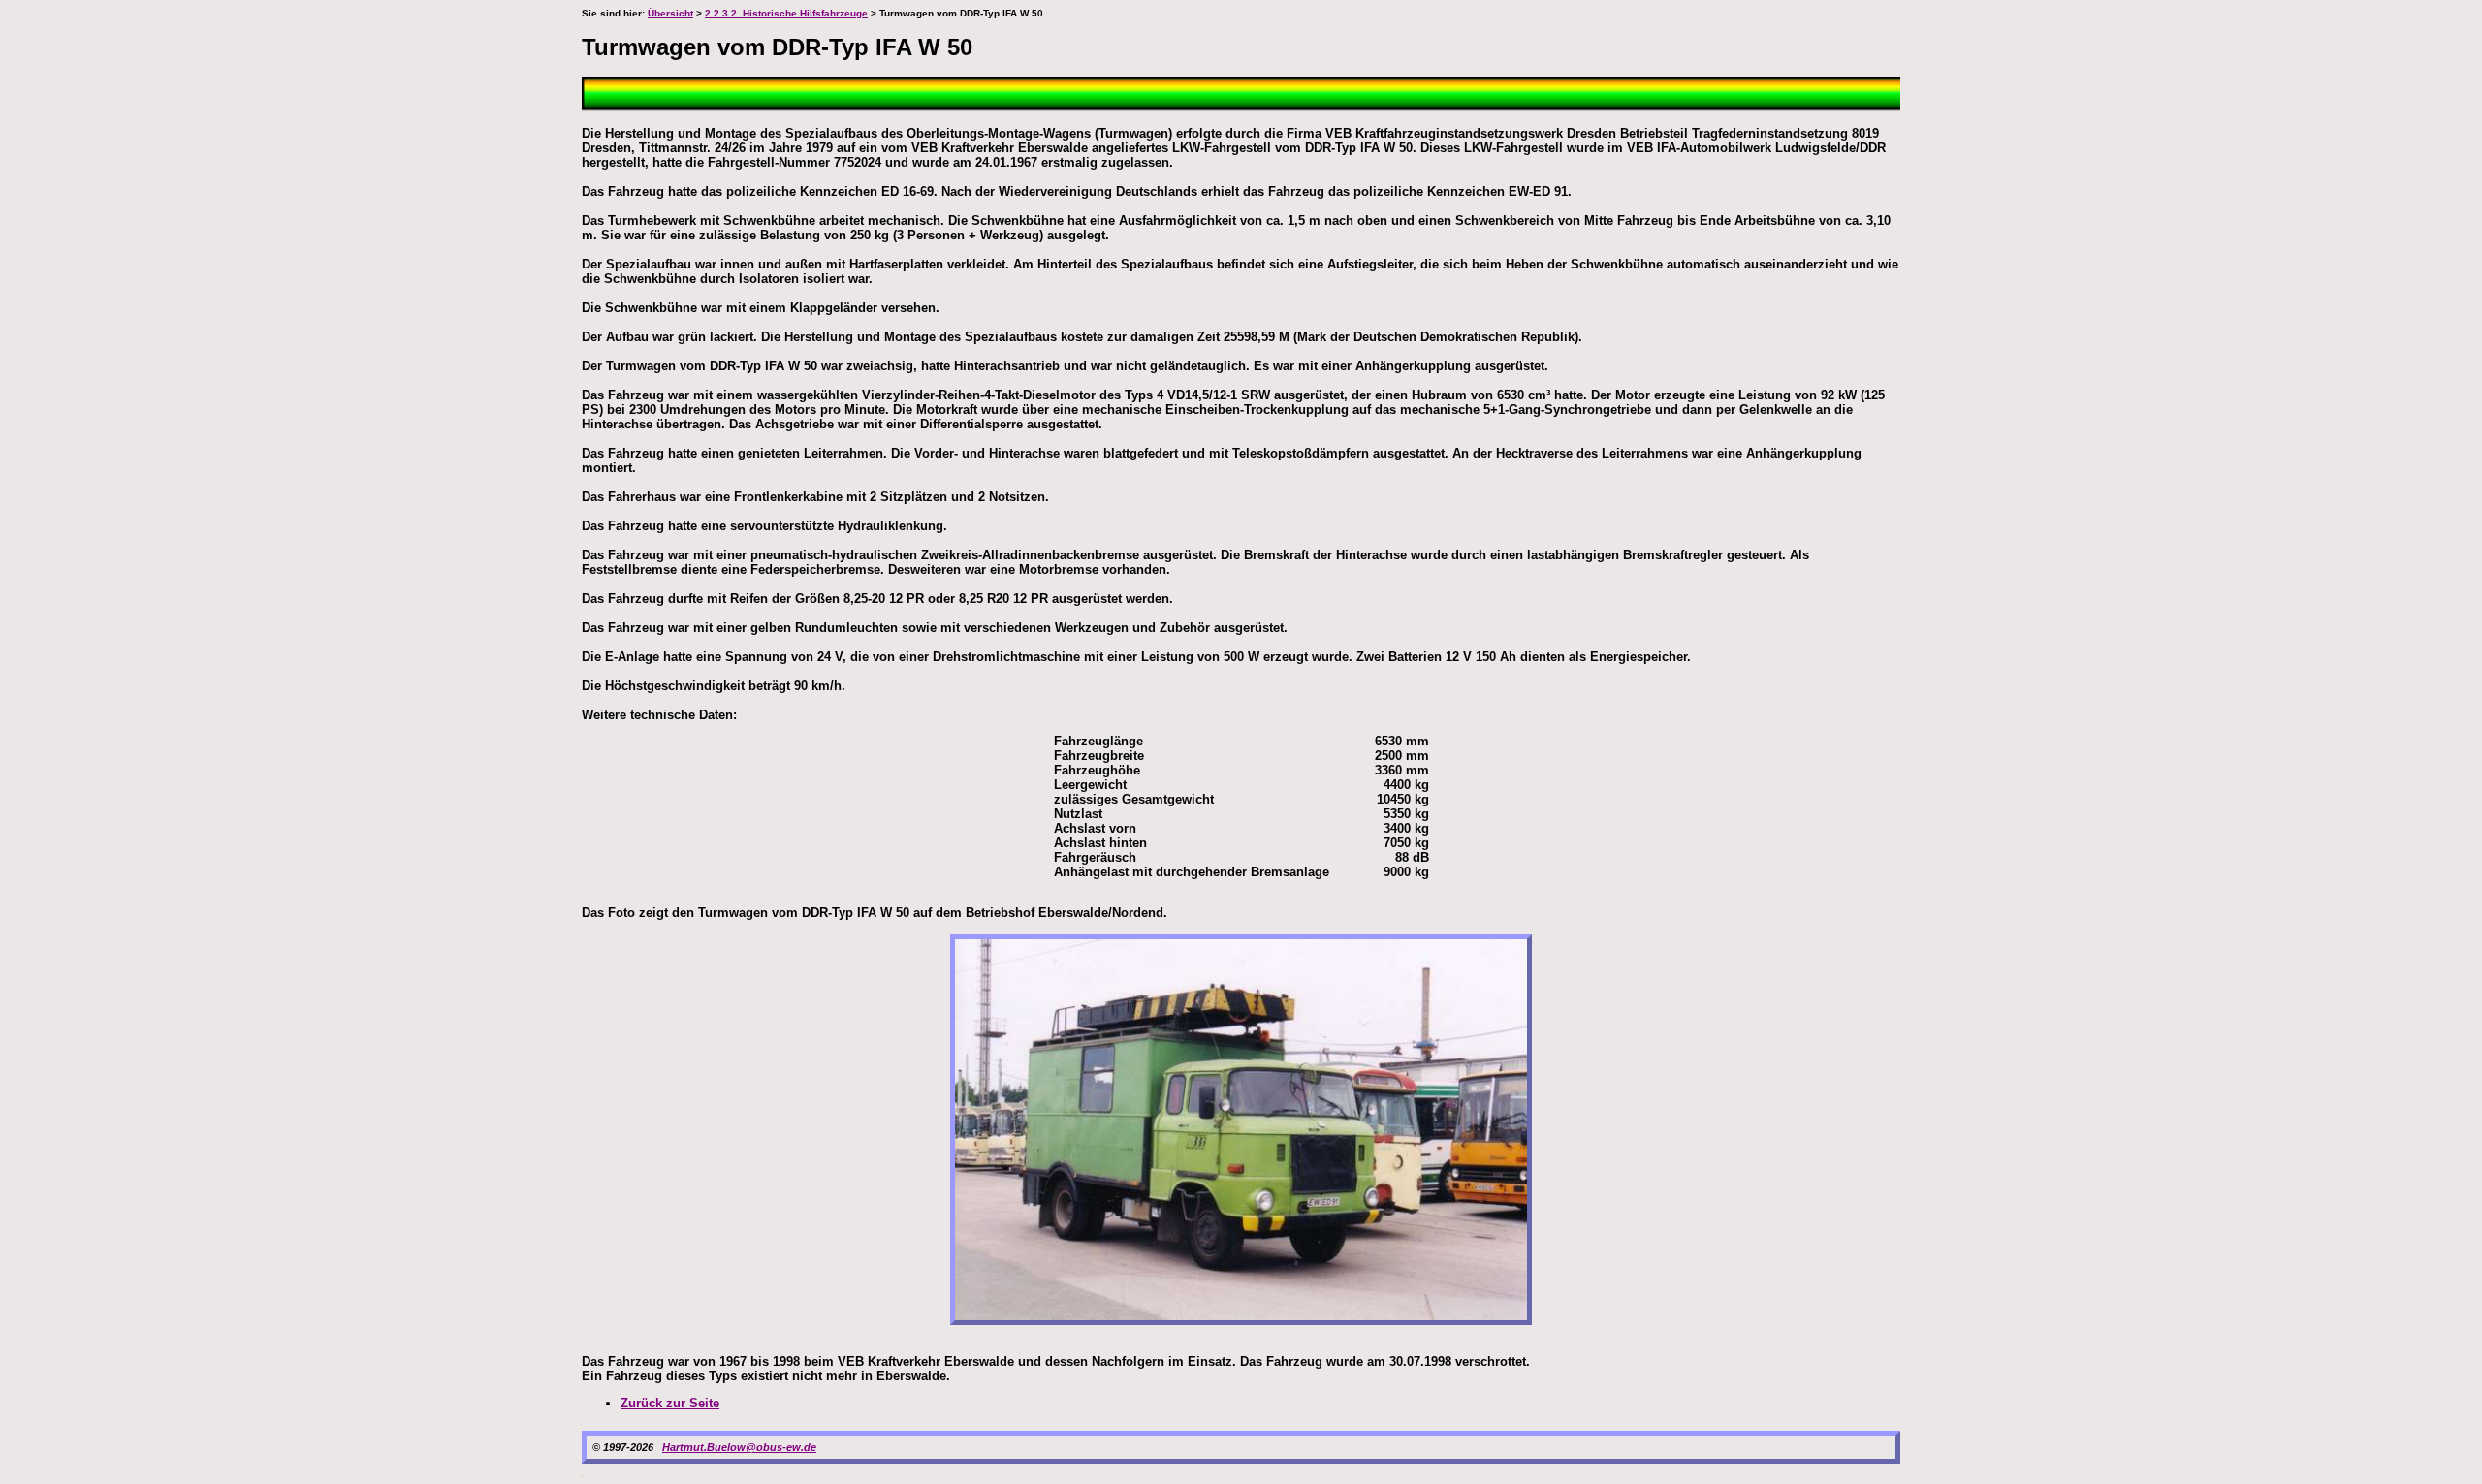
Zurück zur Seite (670, 1403)
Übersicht (670, 13)
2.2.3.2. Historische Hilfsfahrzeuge (786, 13)
